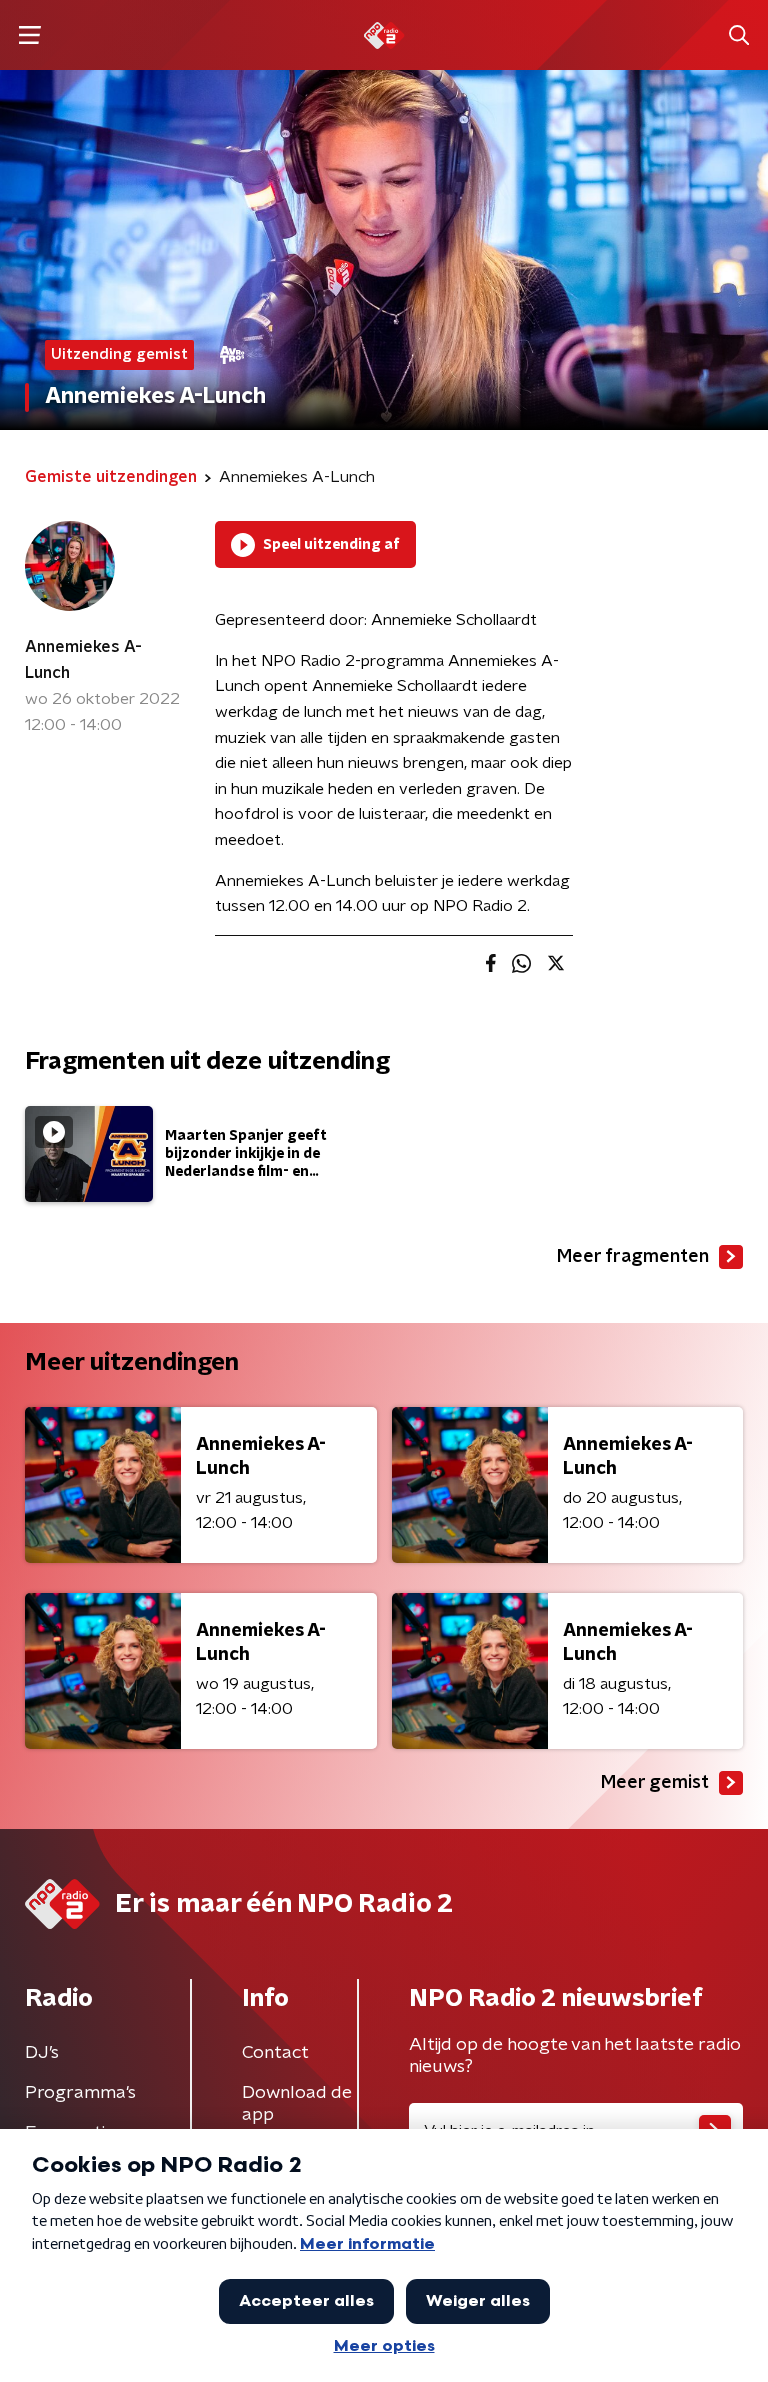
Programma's (80, 2093)
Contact (275, 2053)
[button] (29, 35)
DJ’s (42, 2053)
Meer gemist (655, 1783)
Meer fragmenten (633, 1257)
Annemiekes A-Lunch (83, 660)
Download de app (297, 2104)
